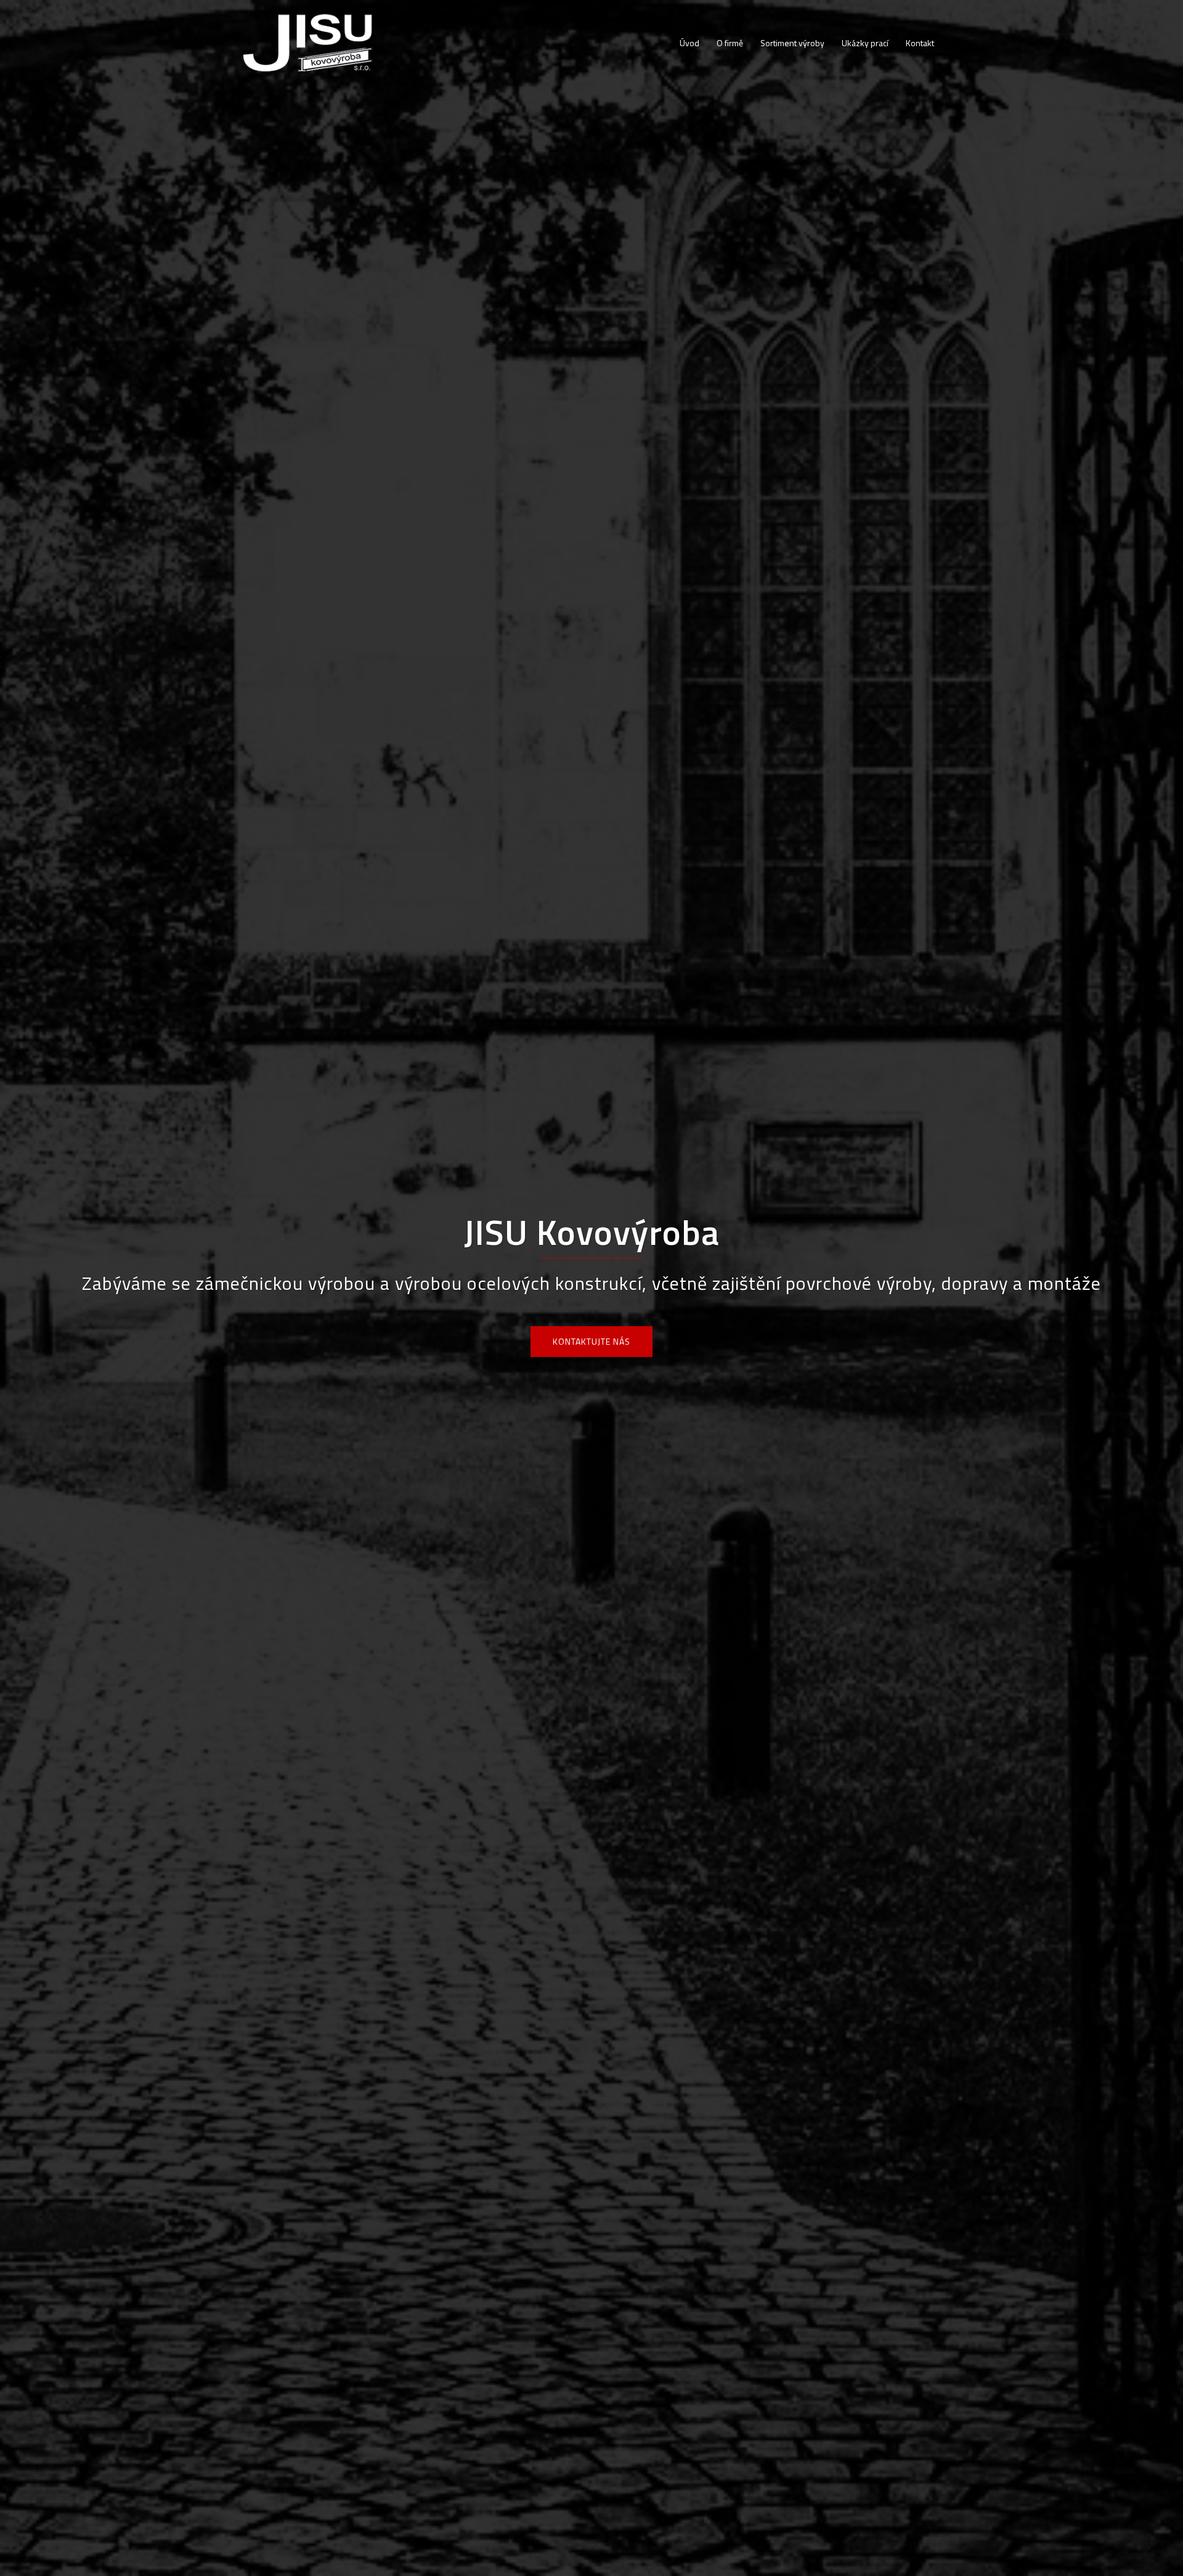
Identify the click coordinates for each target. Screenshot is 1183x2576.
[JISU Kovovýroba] (308, 42)
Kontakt (920, 43)
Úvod (689, 43)
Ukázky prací (865, 43)
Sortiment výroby (792, 43)
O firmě (730, 43)
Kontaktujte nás (591, 1341)
